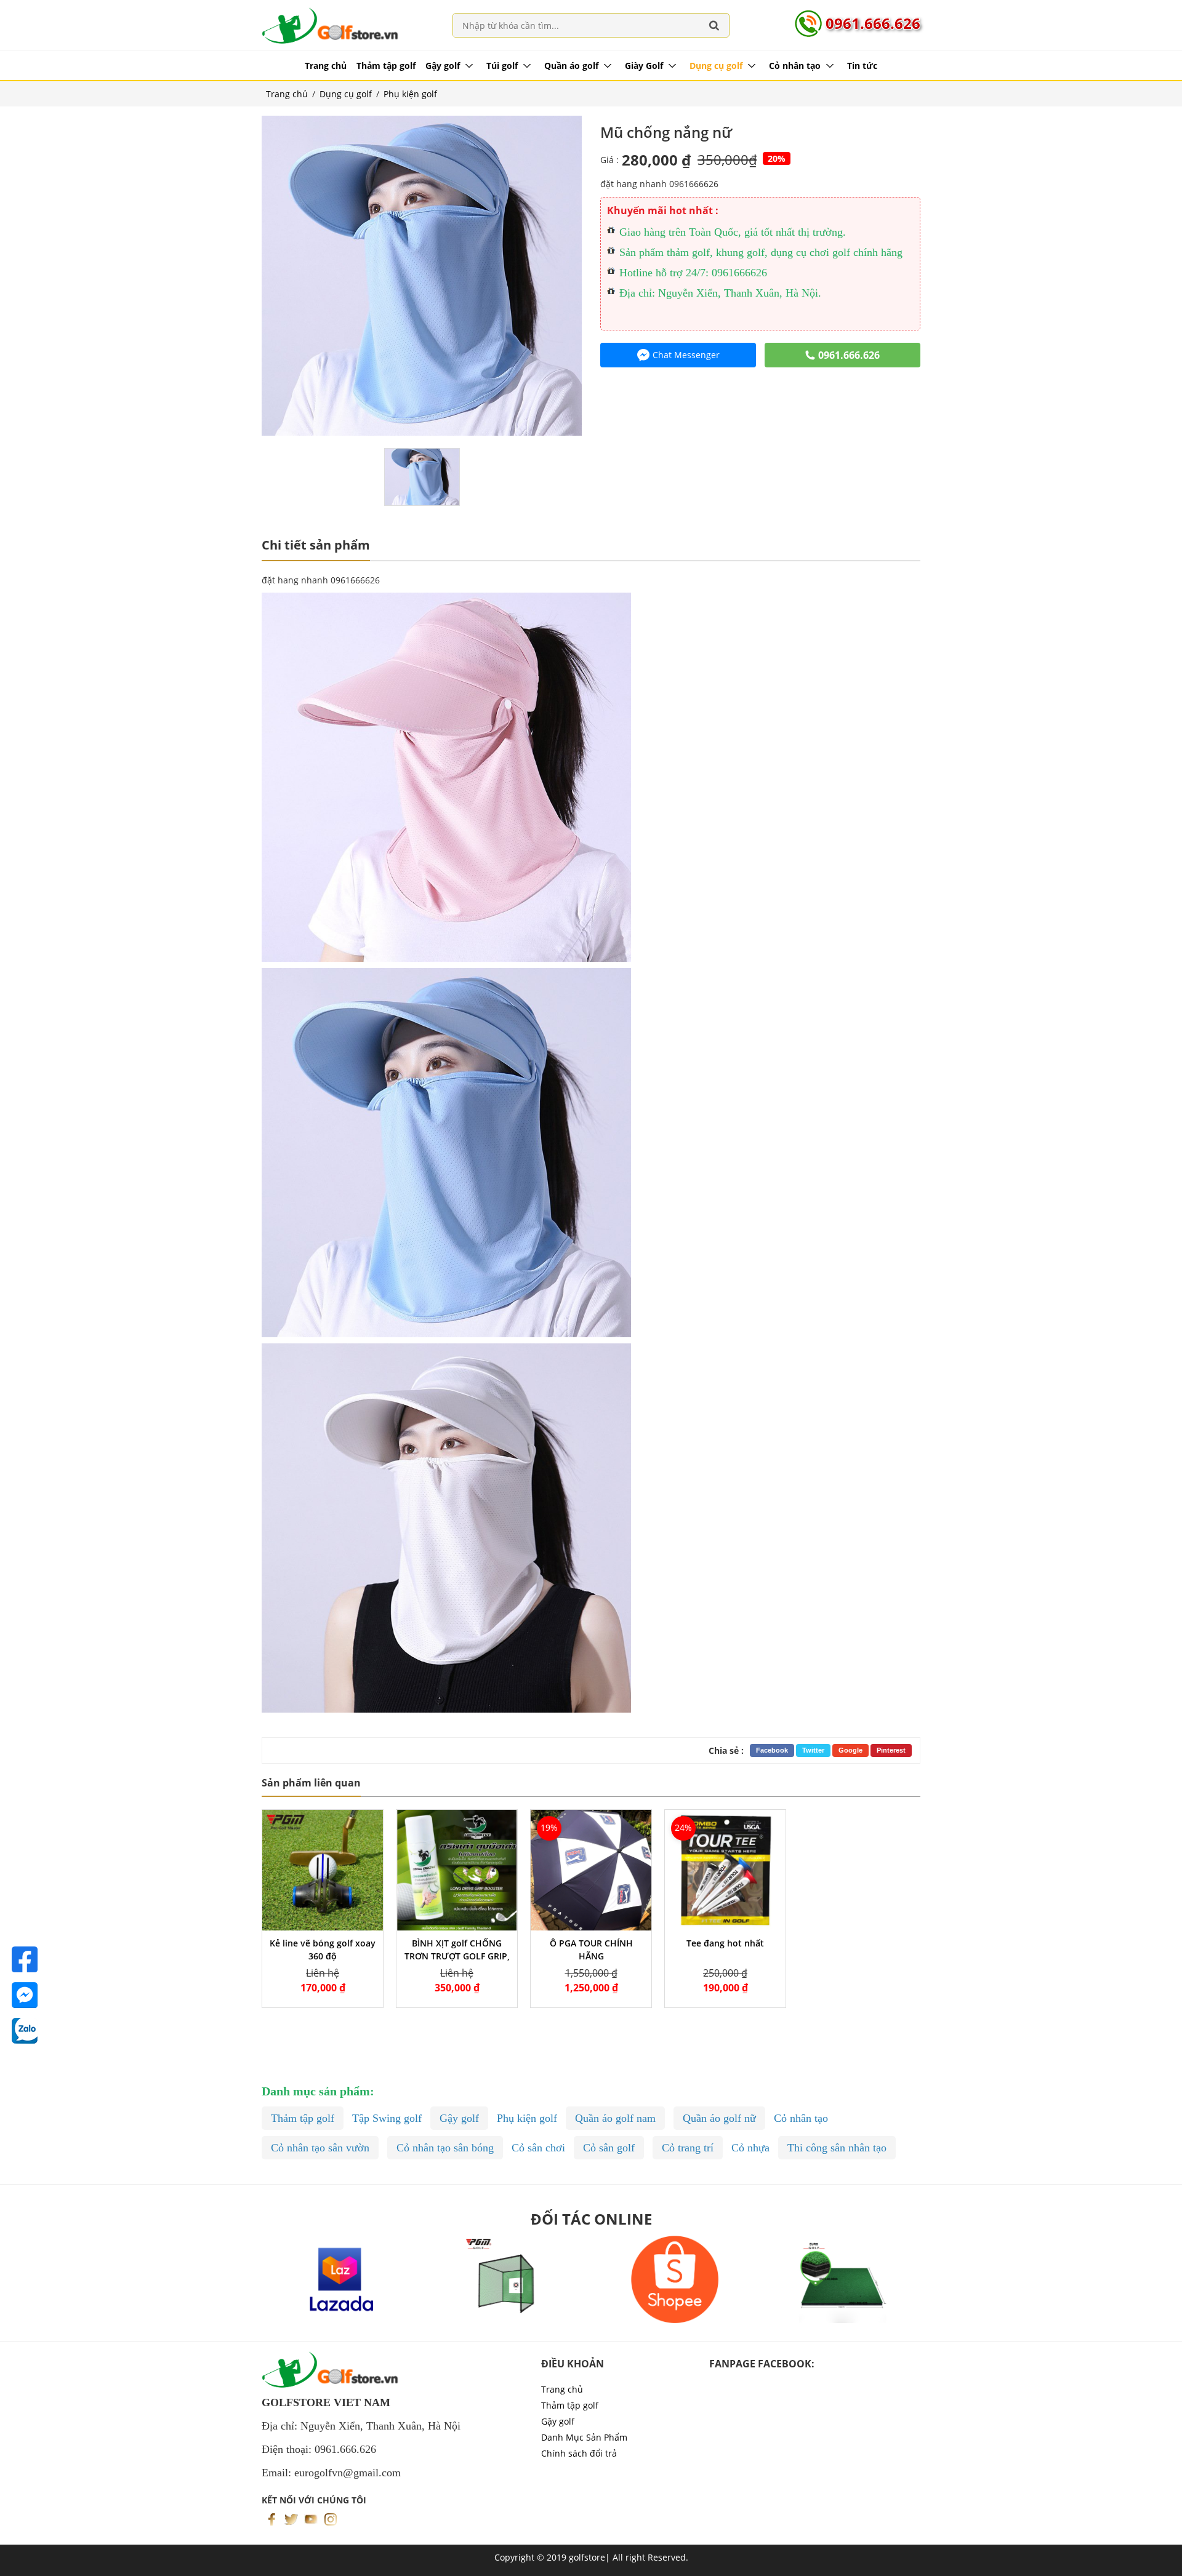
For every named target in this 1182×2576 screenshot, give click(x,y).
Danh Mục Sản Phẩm (584, 2437)
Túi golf (502, 66)
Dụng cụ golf (716, 66)
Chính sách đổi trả (579, 2453)
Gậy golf (443, 66)
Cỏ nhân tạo (795, 66)
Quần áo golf (571, 66)
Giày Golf (644, 66)
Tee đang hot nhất (725, 1943)
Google (850, 1750)
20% (777, 158)
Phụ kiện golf (410, 94)
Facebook (772, 1750)
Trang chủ (326, 66)
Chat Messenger (686, 355)
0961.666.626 (873, 23)
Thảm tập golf (386, 66)
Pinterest (891, 1750)
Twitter (813, 1750)
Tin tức (862, 66)
